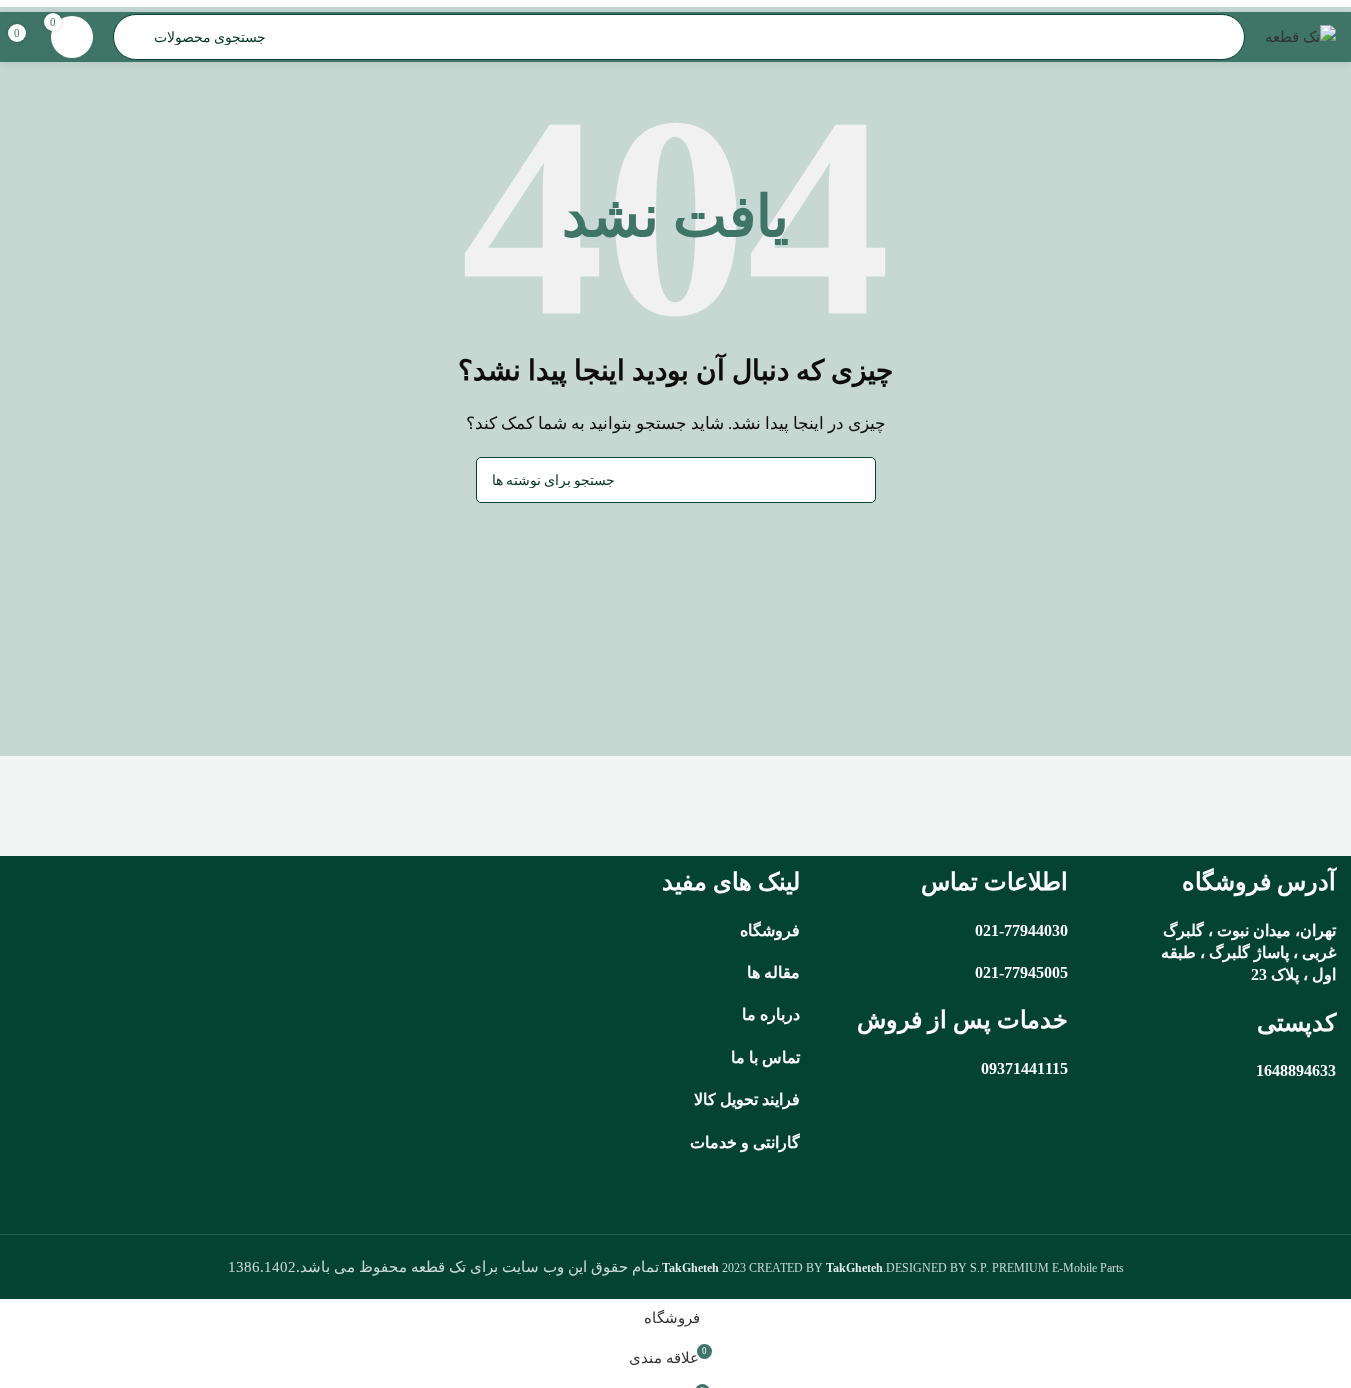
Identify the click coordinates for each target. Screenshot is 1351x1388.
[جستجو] (499, 480)
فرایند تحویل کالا (747, 1099)
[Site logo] (1300, 35)
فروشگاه (770, 930)
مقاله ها (773, 972)
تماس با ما (765, 1057)
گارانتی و (768, 1142)
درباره (780, 1014)
